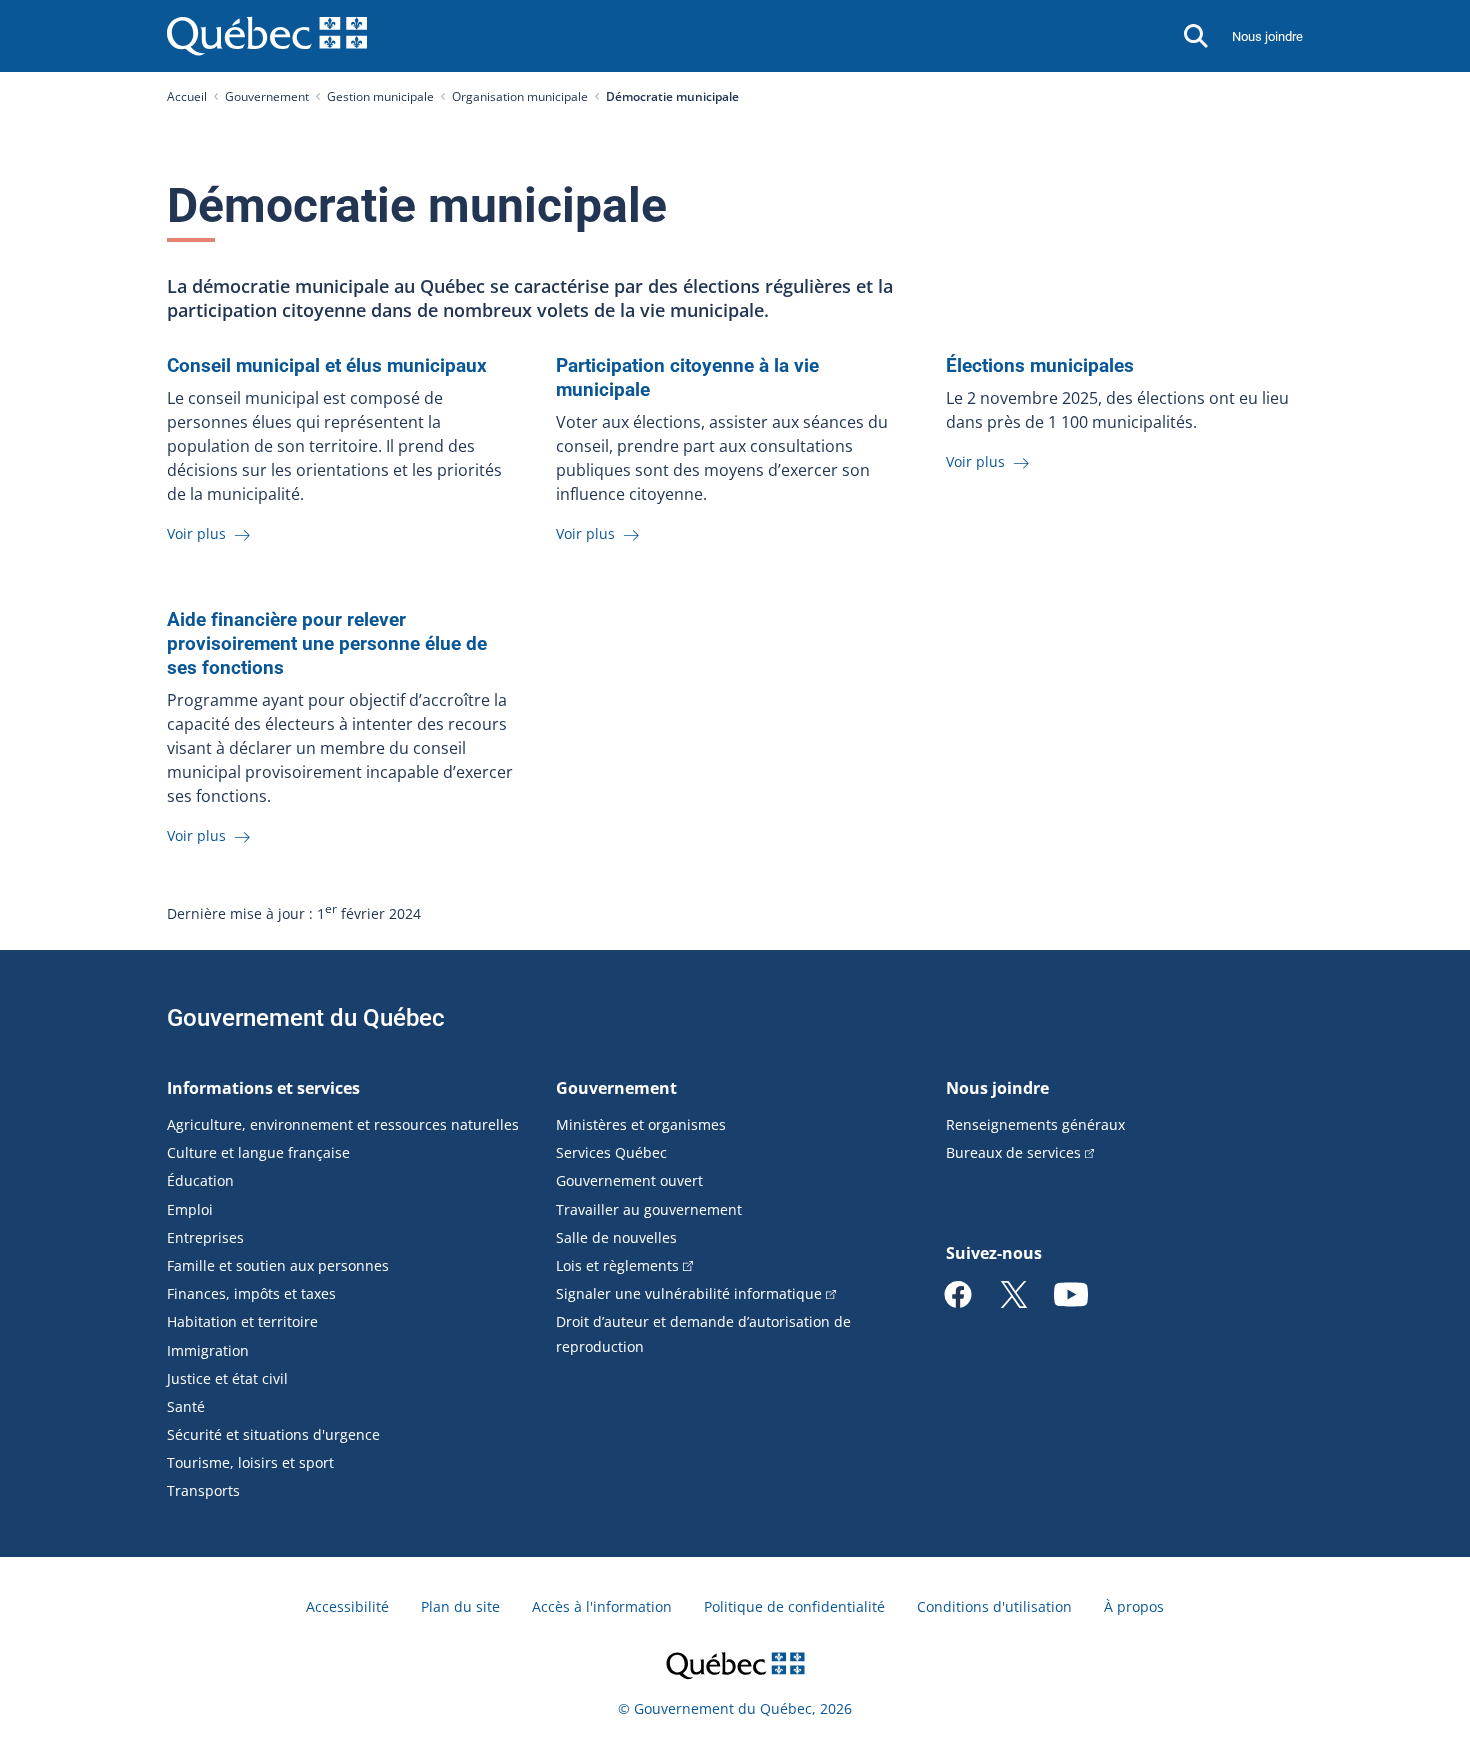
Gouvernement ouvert (629, 1180)
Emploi (190, 1209)
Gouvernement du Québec (306, 1018)
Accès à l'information (602, 1606)
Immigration (208, 1350)
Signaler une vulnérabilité (689, 1293)
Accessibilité (347, 1606)
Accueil (187, 96)
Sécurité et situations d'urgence (273, 1434)
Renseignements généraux (1035, 1124)
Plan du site (460, 1606)
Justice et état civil (227, 1378)
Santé (186, 1406)
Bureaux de (1013, 1152)
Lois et (617, 1265)
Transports (203, 1490)
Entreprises (205, 1237)
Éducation (200, 1180)
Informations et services (263, 1088)
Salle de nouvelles (616, 1237)
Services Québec (611, 1152)
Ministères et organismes (641, 1124)
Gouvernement (267, 96)
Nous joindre (1267, 36)
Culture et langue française (258, 1152)
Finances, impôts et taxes (251, 1293)
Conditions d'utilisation (994, 1606)
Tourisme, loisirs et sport (250, 1462)
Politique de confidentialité (794, 1606)
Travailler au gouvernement (649, 1209)
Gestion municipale (380, 96)
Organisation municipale (520, 96)
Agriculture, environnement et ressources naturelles (343, 1124)
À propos (1134, 1606)
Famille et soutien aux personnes (278, 1265)
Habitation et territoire (242, 1321)
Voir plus (198, 533)
